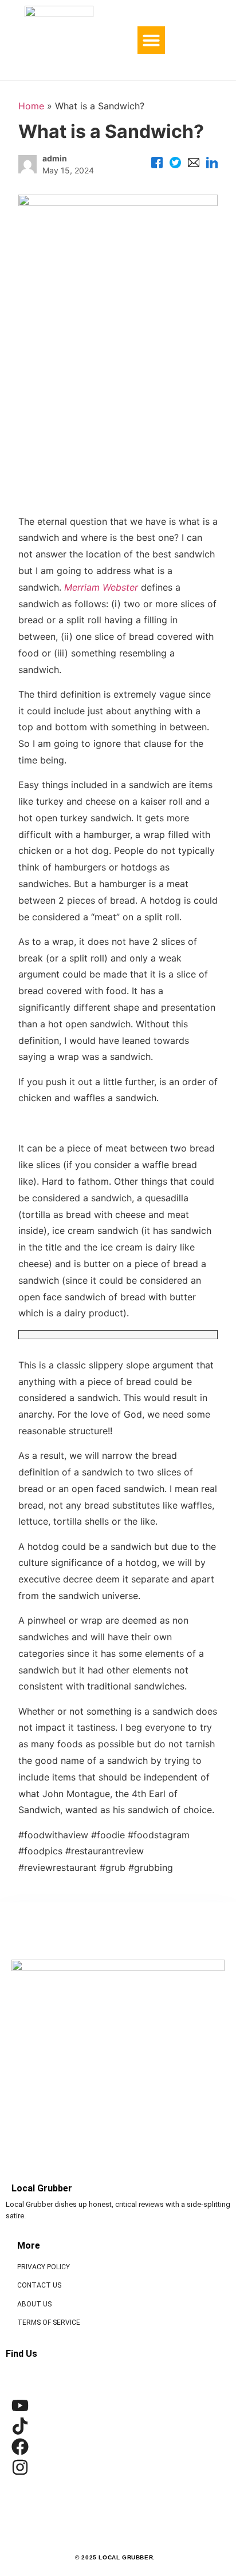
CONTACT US (39, 2285)
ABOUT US (34, 2304)
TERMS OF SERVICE (49, 2322)
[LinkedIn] (212, 164)
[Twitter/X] (175, 164)
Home (31, 106)
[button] (151, 40)
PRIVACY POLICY (44, 2267)
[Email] (194, 164)
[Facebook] (157, 164)
